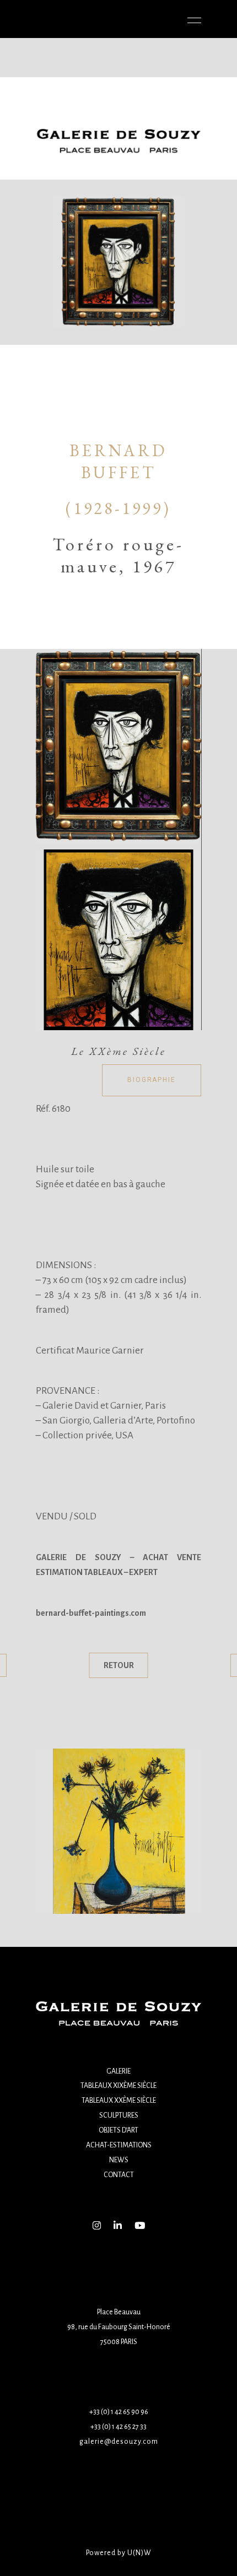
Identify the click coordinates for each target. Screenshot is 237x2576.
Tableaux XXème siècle (119, 2101)
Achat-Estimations (119, 2145)
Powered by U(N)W (119, 2553)
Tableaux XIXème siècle (118, 2086)
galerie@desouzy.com (119, 2442)
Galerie (118, 2071)
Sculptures (119, 2115)
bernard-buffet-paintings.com (91, 1613)
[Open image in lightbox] (118, 746)
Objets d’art (118, 2130)
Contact (119, 2175)
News (119, 2160)
